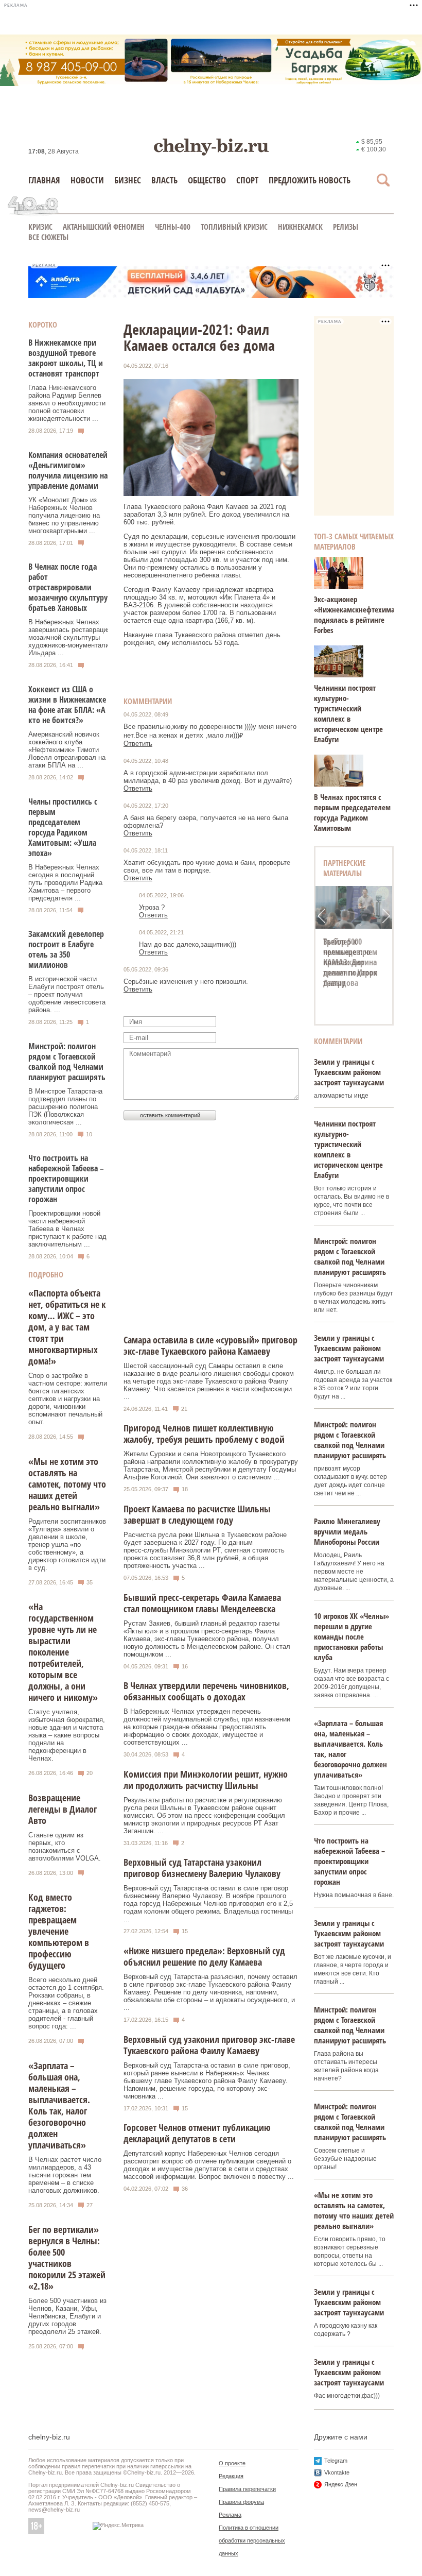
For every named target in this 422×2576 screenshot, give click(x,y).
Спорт (247, 180)
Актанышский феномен (104, 227)
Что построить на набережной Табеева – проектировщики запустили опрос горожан (66, 1179)
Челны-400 (173, 227)
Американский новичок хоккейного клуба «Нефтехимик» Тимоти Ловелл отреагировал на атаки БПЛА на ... (67, 750)
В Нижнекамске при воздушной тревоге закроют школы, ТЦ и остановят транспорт (66, 358)
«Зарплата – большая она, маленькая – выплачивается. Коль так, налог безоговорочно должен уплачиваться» (59, 2105)
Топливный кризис (234, 227)
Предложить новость (310, 180)
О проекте (232, 2463)
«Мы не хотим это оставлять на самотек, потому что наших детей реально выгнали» (67, 1484)
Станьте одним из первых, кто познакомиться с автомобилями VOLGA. (65, 1847)
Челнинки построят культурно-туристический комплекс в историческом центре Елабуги (348, 713)
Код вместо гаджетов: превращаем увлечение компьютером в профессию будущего (59, 1931)
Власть (164, 180)
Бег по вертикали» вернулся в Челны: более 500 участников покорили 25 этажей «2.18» (67, 2258)
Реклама (230, 2515)
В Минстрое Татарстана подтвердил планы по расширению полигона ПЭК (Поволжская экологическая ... (65, 1107)
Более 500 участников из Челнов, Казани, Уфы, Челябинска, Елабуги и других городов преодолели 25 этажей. (67, 2316)
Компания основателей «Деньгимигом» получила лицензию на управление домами (68, 470)
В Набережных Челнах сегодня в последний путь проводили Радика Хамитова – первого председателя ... (65, 883)
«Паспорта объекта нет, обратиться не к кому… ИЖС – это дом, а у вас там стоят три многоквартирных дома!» (67, 1327)
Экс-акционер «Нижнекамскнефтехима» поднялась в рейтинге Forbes (356, 615)
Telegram (336, 2461)
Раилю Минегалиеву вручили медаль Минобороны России (347, 1531)
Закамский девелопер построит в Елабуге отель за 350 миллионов (66, 949)
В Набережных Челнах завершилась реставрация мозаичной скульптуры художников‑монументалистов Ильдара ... (76, 637)
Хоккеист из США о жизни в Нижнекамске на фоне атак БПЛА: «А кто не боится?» (67, 705)
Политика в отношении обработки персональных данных (252, 2540)
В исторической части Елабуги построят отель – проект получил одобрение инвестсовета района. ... (67, 994)
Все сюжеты (48, 237)
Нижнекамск (300, 227)
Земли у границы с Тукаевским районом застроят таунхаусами (349, 1072)
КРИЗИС (40, 227)
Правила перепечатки (247, 2489)
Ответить (138, 744)
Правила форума (241, 2502)
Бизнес (128, 180)
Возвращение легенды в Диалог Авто (63, 1809)
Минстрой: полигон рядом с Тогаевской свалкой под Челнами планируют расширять (67, 1062)
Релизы (346, 227)
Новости (87, 180)
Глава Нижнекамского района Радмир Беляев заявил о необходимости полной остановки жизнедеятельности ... (67, 403)
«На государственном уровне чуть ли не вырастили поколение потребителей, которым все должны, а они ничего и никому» (63, 1652)
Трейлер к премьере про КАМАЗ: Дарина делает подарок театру (350, 962)
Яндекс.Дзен (341, 2484)
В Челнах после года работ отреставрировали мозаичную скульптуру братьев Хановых (68, 587)
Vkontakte (337, 2472)
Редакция (231, 2476)
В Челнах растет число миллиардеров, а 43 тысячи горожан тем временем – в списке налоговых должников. (65, 2175)
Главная (44, 180)
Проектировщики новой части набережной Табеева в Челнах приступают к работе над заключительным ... (67, 1229)
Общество (207, 180)
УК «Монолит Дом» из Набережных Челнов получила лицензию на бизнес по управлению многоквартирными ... (64, 515)
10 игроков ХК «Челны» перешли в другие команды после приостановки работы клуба (351, 1636)
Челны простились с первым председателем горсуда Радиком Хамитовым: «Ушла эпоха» (63, 827)
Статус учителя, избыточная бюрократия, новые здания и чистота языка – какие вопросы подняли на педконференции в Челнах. (67, 1735)
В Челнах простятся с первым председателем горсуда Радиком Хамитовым (352, 812)
